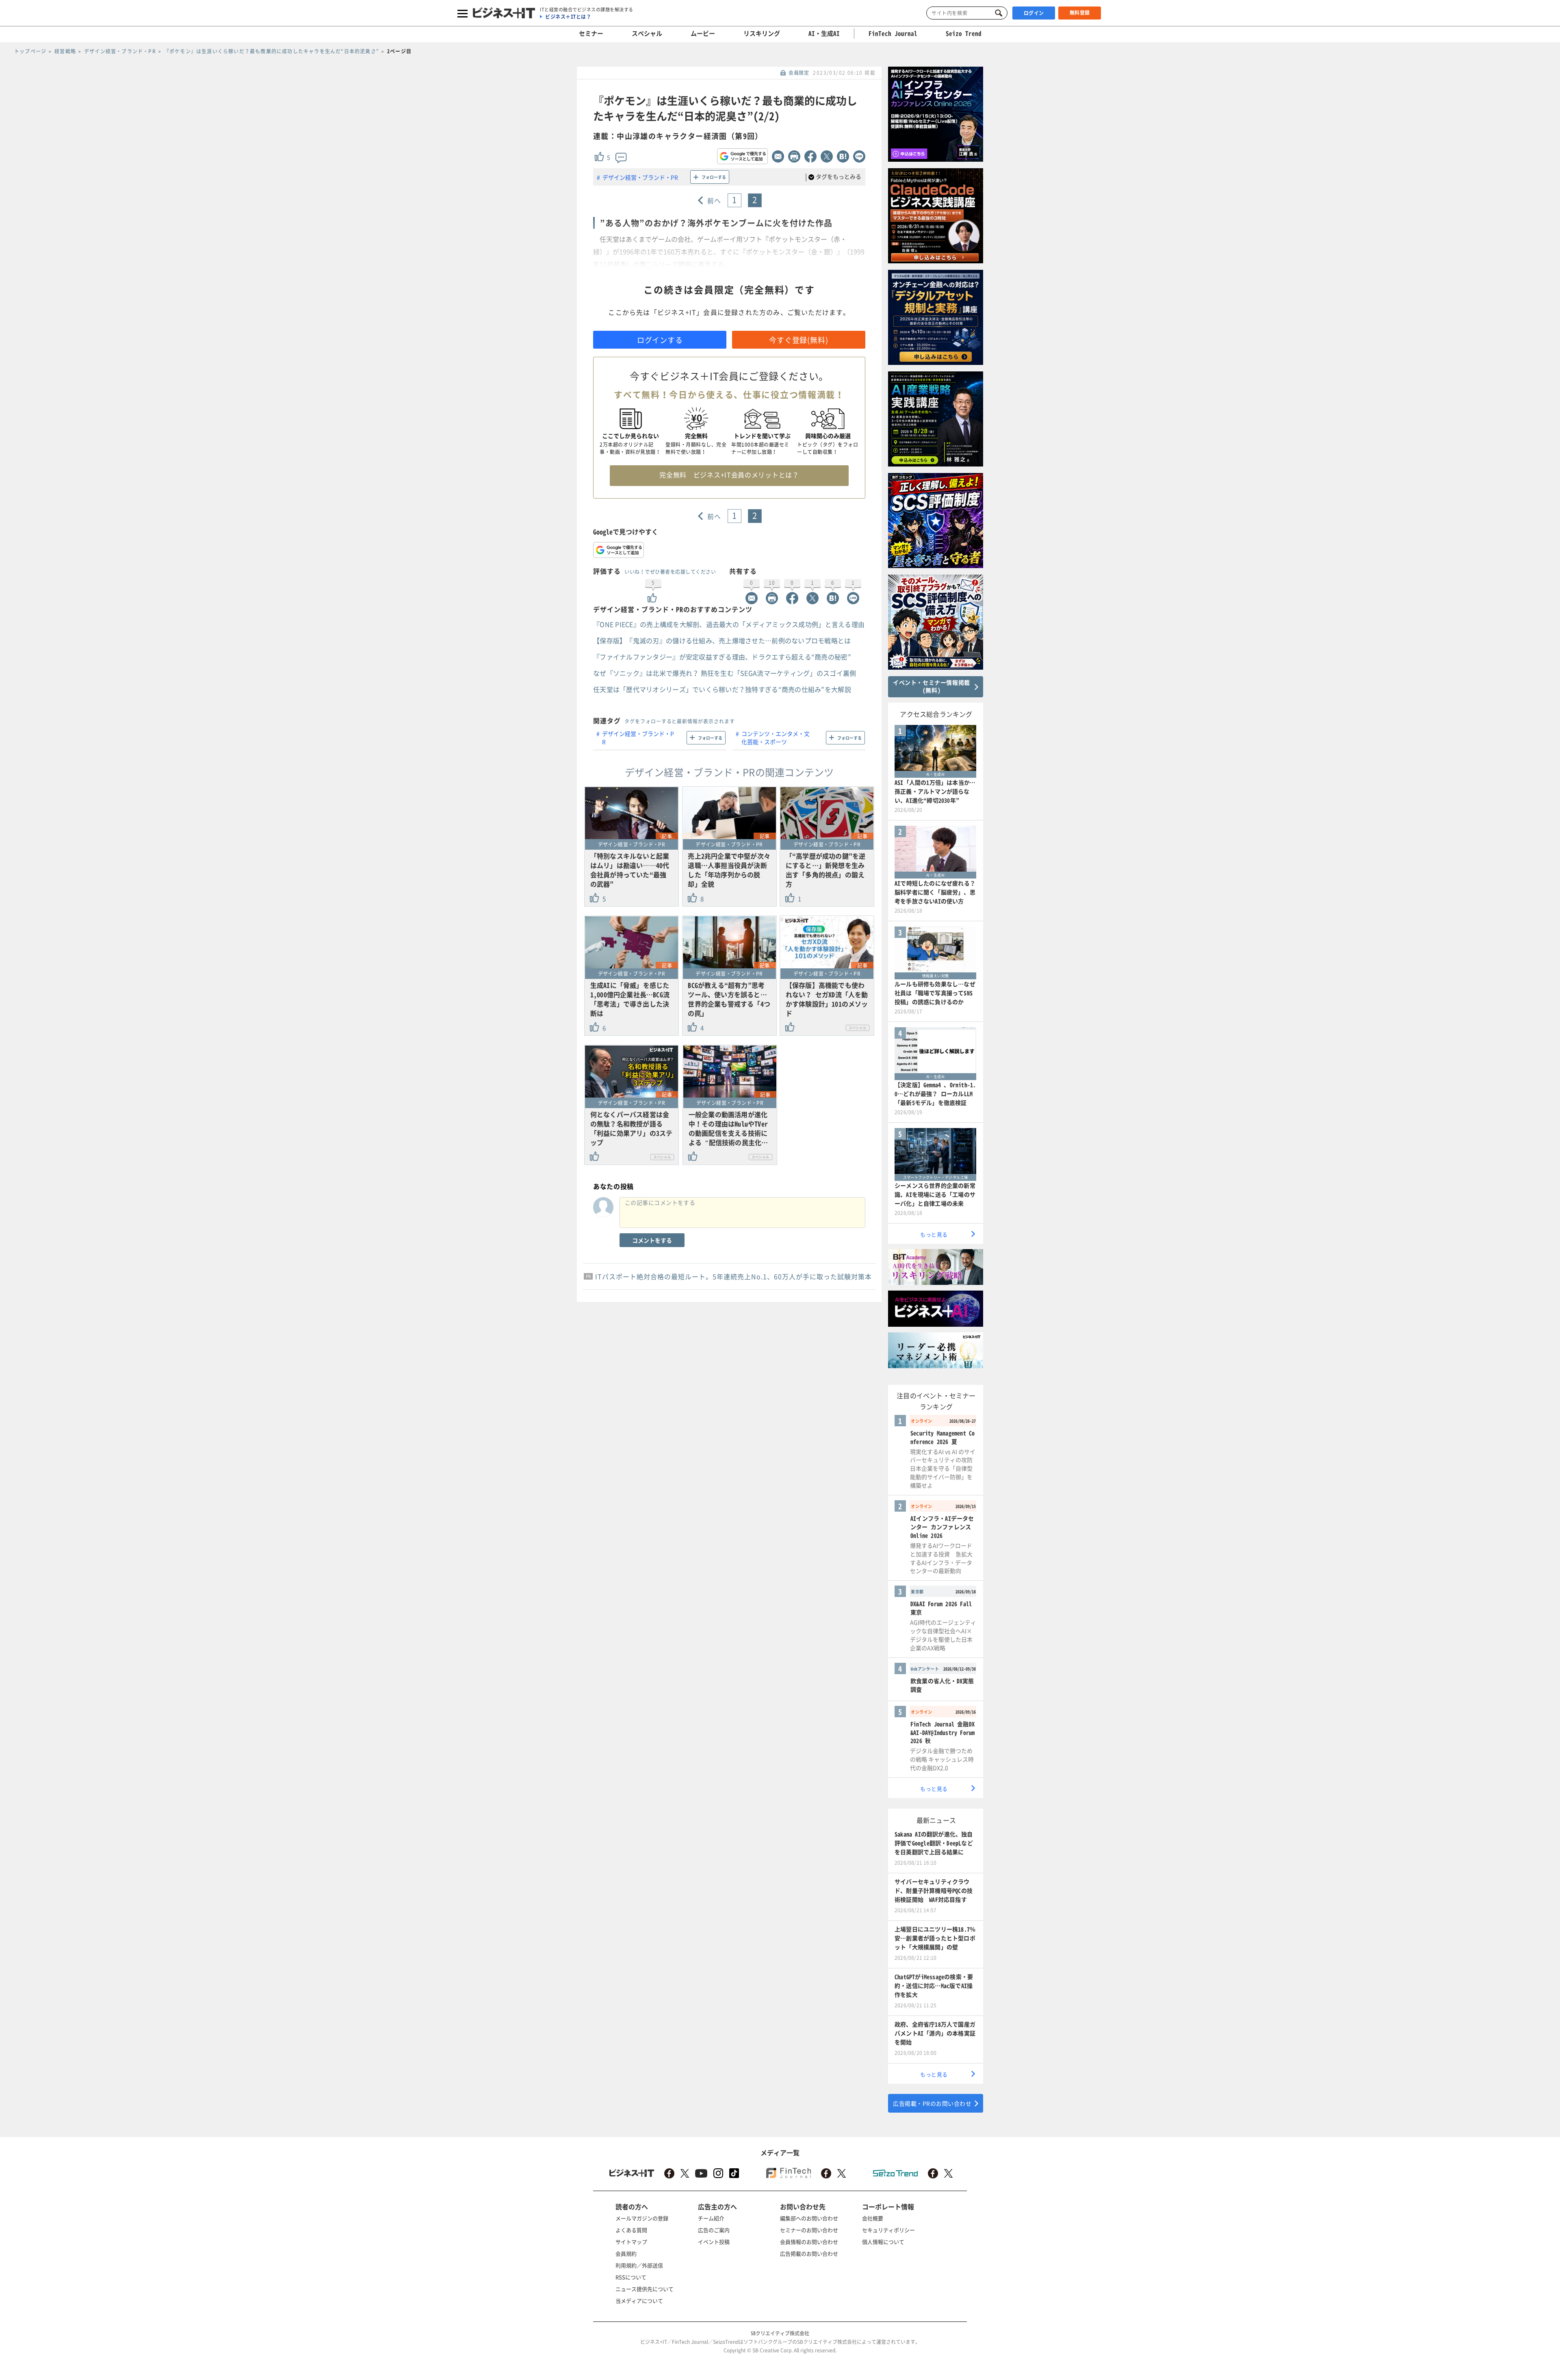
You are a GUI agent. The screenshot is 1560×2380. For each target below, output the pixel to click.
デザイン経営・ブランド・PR (640, 177)
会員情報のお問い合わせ (809, 2242)
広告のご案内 (714, 2230)
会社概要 (873, 2218)
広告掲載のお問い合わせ (809, 2253)
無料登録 (1080, 13)
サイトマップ (631, 2242)
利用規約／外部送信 (639, 2265)
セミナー (591, 33)
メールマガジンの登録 (642, 2218)
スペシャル (647, 33)
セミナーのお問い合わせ (809, 2230)
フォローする (714, 177)
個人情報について (883, 2242)
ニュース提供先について (645, 2289)
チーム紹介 (711, 2218)
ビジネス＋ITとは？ (568, 17)
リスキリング (762, 33)
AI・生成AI (824, 33)
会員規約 (626, 2253)
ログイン (1034, 13)
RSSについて (631, 2277)
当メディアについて (639, 2301)
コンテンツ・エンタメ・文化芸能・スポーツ (776, 738)
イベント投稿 (714, 2242)
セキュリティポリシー (888, 2230)
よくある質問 (631, 2230)
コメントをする (652, 1240)
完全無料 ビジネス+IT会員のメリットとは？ (729, 475)
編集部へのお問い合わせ (809, 2218)
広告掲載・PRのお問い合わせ (932, 2103)
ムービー (703, 33)
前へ (714, 200)
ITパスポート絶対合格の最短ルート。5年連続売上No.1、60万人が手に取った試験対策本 (733, 1276)
